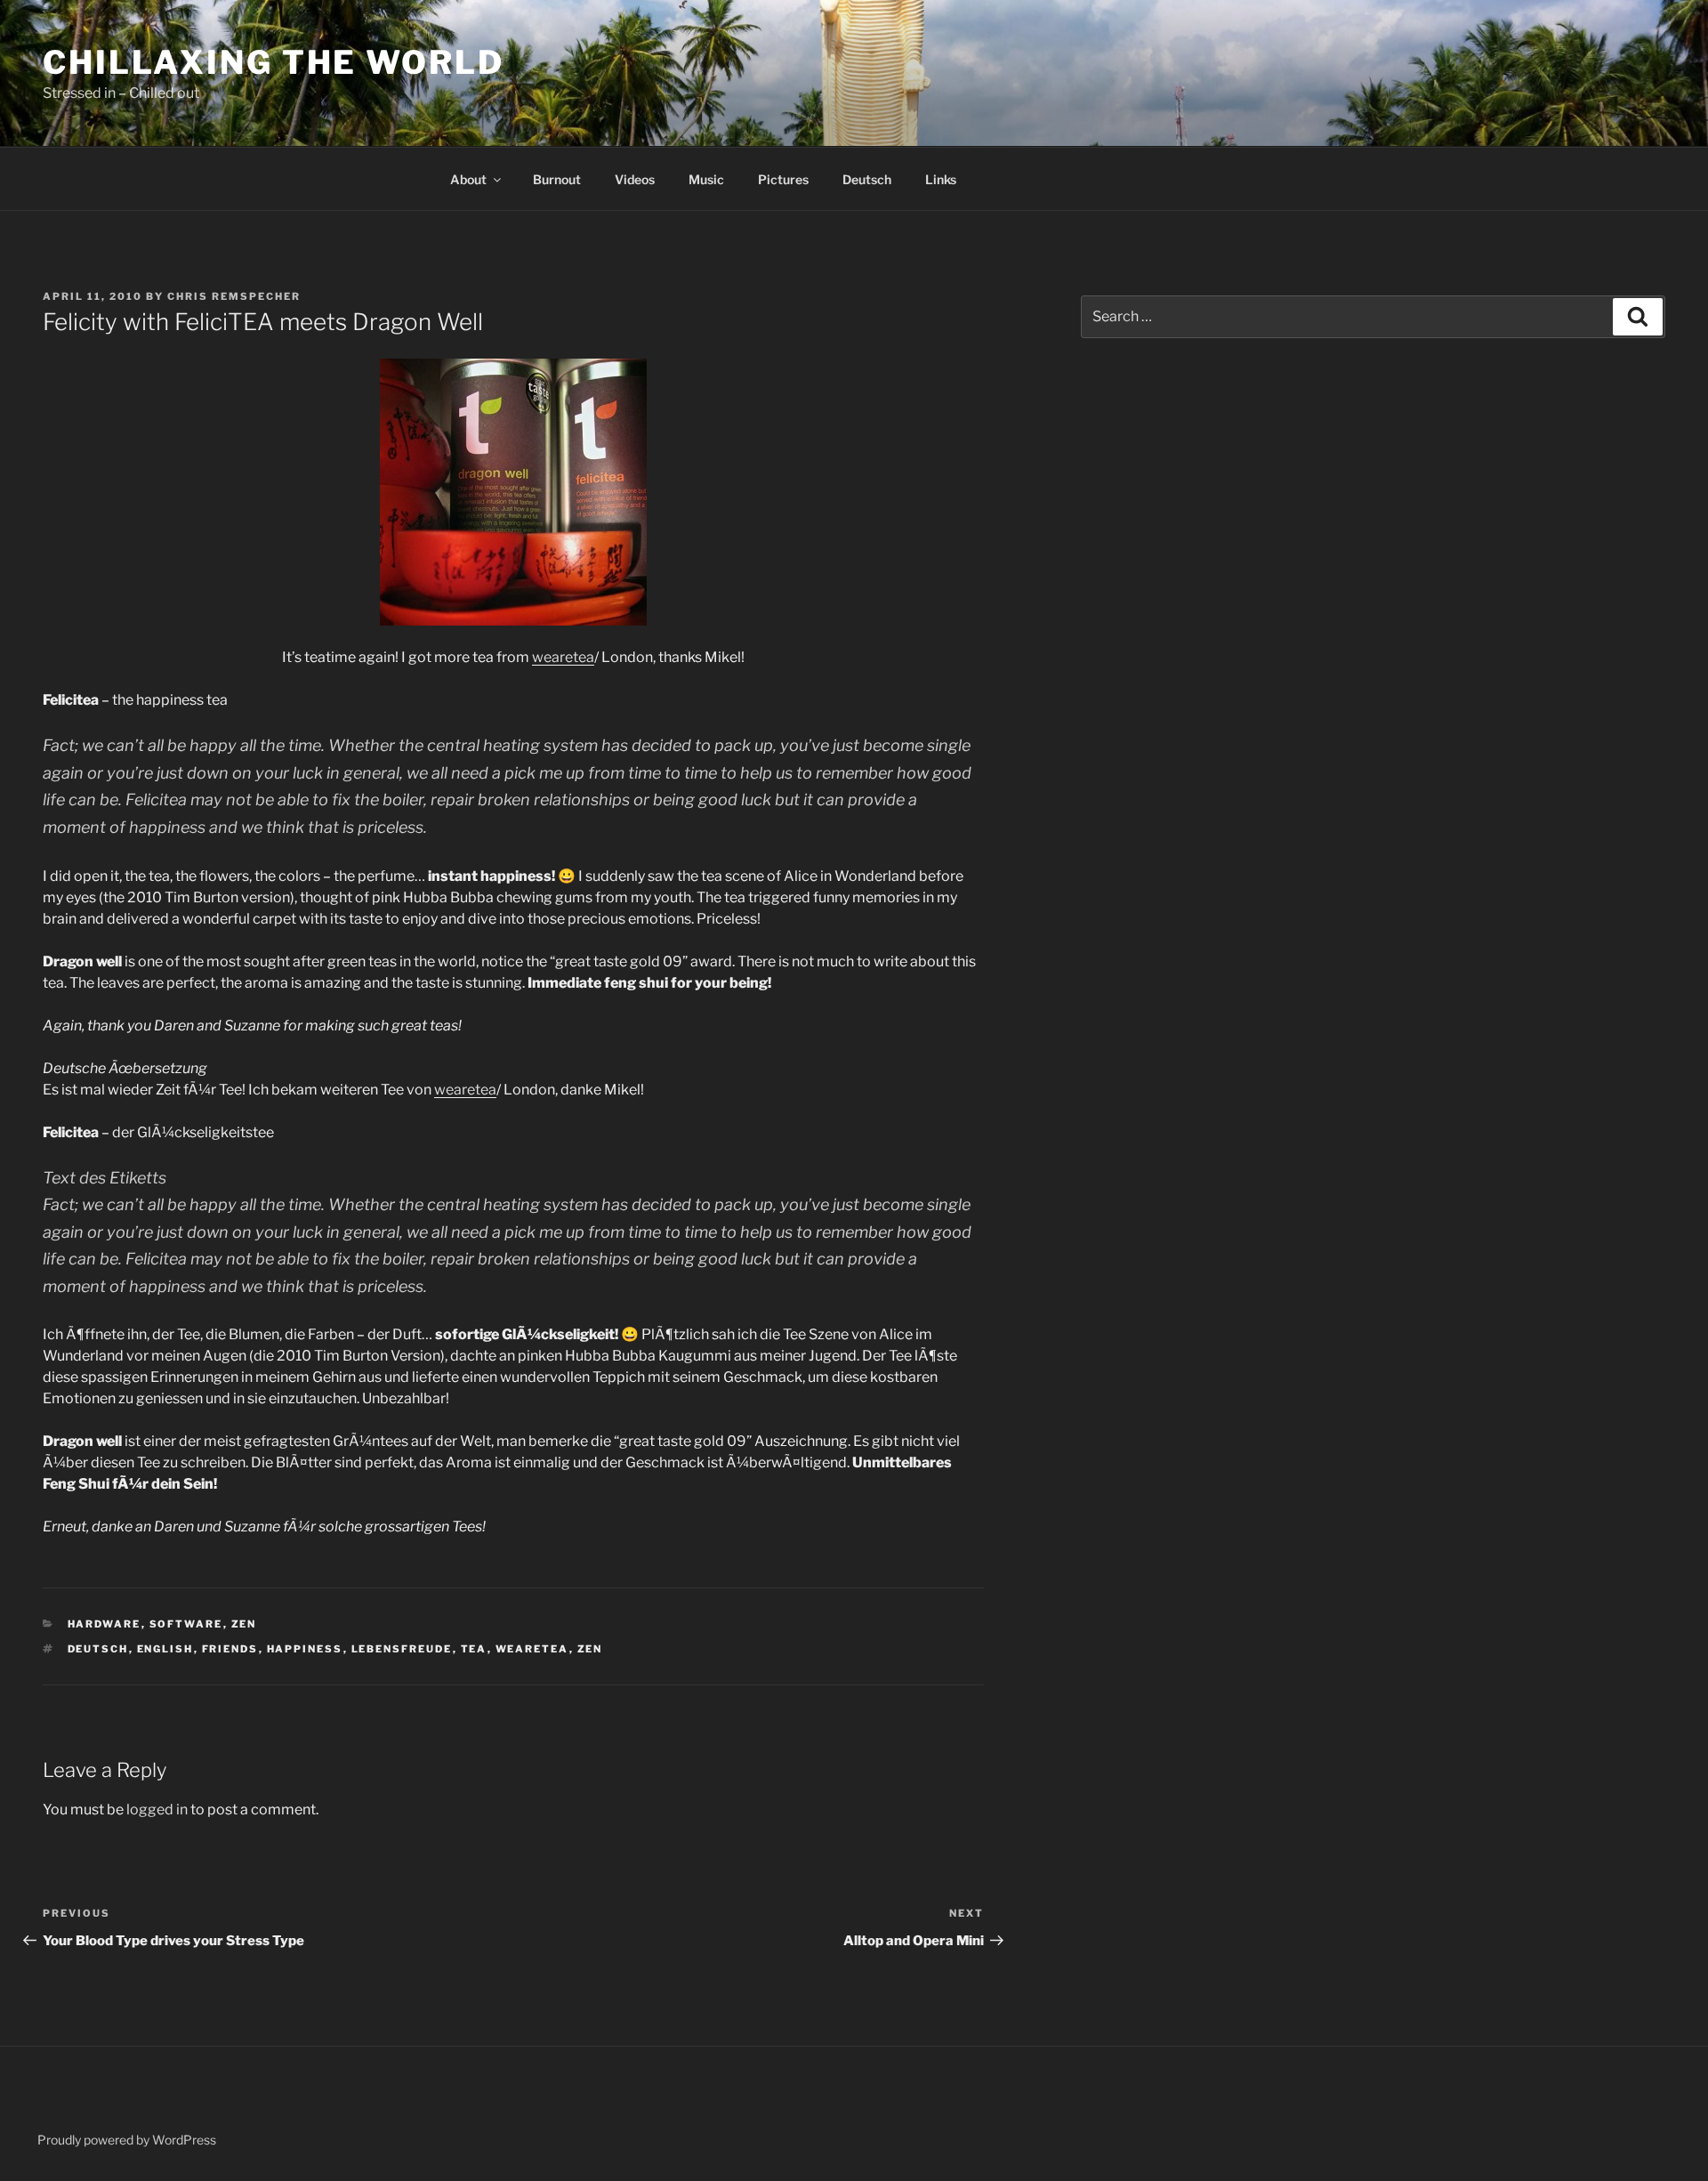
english (165, 1649)
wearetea (563, 657)
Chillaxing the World (274, 62)
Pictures (783, 179)
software (186, 1624)
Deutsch (867, 179)
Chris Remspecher (234, 296)
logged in (157, 1809)
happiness (305, 1649)
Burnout (557, 179)
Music (706, 179)
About (468, 179)
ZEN (244, 1624)
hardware (105, 1624)
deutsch (98, 1649)
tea (474, 1649)
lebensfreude (402, 1649)
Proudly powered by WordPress (127, 2140)
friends (230, 1649)
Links (941, 179)
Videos (635, 179)
